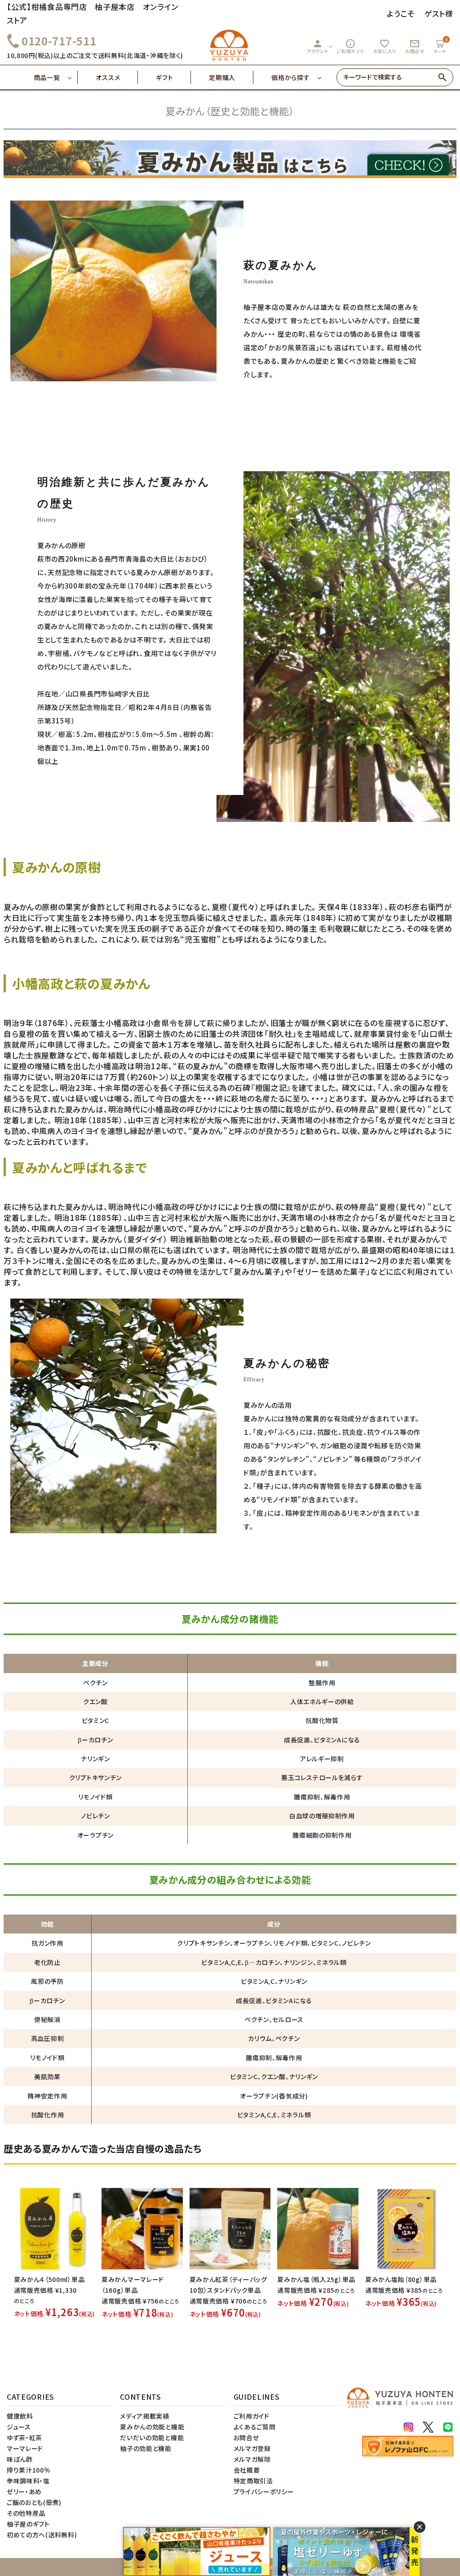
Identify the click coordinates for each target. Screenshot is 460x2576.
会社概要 (247, 2470)
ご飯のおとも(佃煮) (34, 2502)
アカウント (318, 46)
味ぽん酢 (20, 2459)
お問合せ (415, 46)
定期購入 (222, 77)
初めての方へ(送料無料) (42, 2535)
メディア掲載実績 (145, 2416)
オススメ (108, 77)
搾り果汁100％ (29, 2470)
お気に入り (385, 46)
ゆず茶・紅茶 (24, 2438)
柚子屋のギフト (28, 2524)
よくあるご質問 (255, 2427)
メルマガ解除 (252, 2459)
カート (441, 45)
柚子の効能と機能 (146, 2448)
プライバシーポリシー (264, 2491)
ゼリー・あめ (24, 2491)
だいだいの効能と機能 (152, 2438)
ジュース (19, 2427)
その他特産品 (26, 2513)
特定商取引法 (253, 2481)
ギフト (164, 77)
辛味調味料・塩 (28, 2481)
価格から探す (290, 77)
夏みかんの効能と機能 (152, 2427)
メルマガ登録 (252, 2448)
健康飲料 (20, 2416)
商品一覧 (47, 77)
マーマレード (25, 2448)
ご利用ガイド (350, 46)
